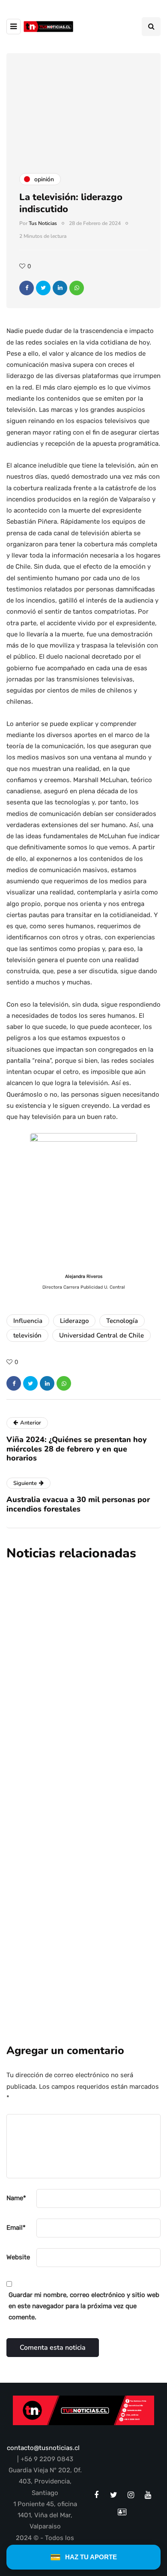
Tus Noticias (43, 223)
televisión (27, 1335)
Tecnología (122, 1321)
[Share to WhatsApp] (77, 288)
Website (18, 2257)
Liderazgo (74, 1321)
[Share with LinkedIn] (60, 288)
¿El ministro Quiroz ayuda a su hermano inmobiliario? (74, 1778)
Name (16, 2198)
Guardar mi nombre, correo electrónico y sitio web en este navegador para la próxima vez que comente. (84, 2306)
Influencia (28, 1321)
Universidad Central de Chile (101, 1335)
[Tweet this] (43, 288)
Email (16, 2228)
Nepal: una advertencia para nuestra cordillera (69, 1647)
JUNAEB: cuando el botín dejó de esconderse (79, 1908)
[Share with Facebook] (27, 288)
